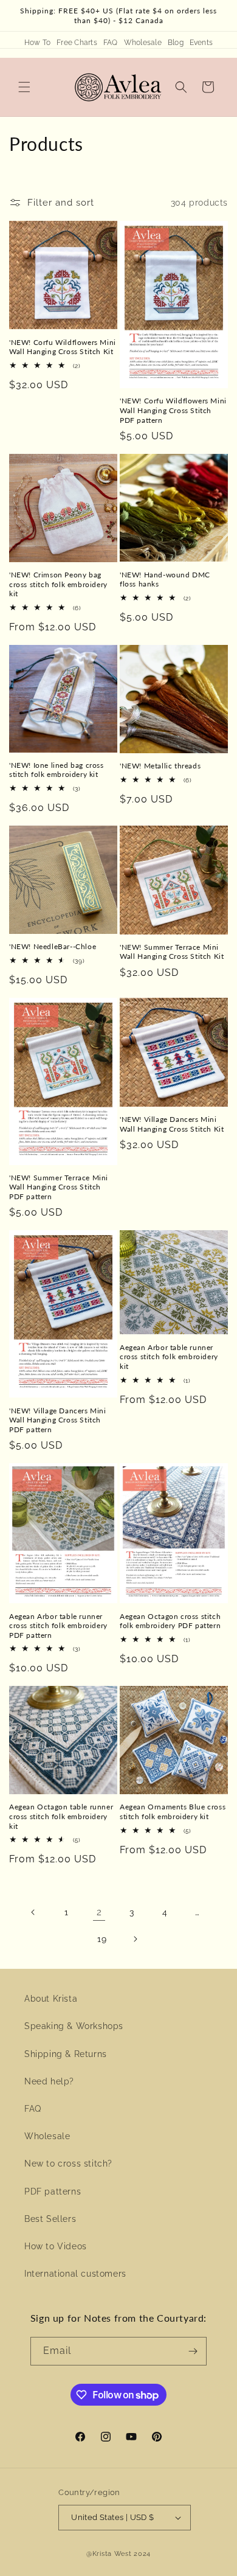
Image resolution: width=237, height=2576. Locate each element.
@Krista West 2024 (118, 2554)
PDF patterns (53, 2191)
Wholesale (143, 43)
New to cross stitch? (68, 2163)
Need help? (49, 2081)
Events (201, 43)
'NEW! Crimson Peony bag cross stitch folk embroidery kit (58, 584)
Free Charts (77, 43)
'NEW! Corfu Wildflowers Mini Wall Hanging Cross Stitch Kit (63, 347)
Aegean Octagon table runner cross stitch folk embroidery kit (61, 1816)
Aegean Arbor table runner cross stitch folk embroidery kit (169, 1357)
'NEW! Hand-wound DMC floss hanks (165, 580)
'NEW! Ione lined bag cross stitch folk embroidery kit (57, 770)
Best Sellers (50, 2219)
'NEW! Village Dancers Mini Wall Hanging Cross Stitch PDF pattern (58, 1420)
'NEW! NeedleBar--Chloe (53, 946)
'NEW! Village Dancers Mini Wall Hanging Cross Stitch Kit (172, 1124)
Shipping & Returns (66, 2054)
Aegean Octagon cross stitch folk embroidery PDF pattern (170, 1621)
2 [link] (99, 1912)
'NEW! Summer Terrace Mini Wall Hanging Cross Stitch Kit (172, 952)
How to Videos (56, 2246)
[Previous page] (33, 1912)
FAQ (111, 43)
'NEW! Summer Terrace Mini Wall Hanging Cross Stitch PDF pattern (59, 1187)
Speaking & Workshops (74, 2026)
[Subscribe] (193, 2351)
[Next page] (135, 1939)
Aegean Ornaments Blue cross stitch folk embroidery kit (173, 1812)
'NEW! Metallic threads (160, 766)
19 (102, 1939)
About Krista (51, 1999)
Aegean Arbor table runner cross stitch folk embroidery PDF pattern (58, 1626)
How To (37, 43)
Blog (176, 43)
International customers (75, 2274)
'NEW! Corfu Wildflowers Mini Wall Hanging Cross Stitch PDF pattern (173, 410)
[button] (24, 87)
